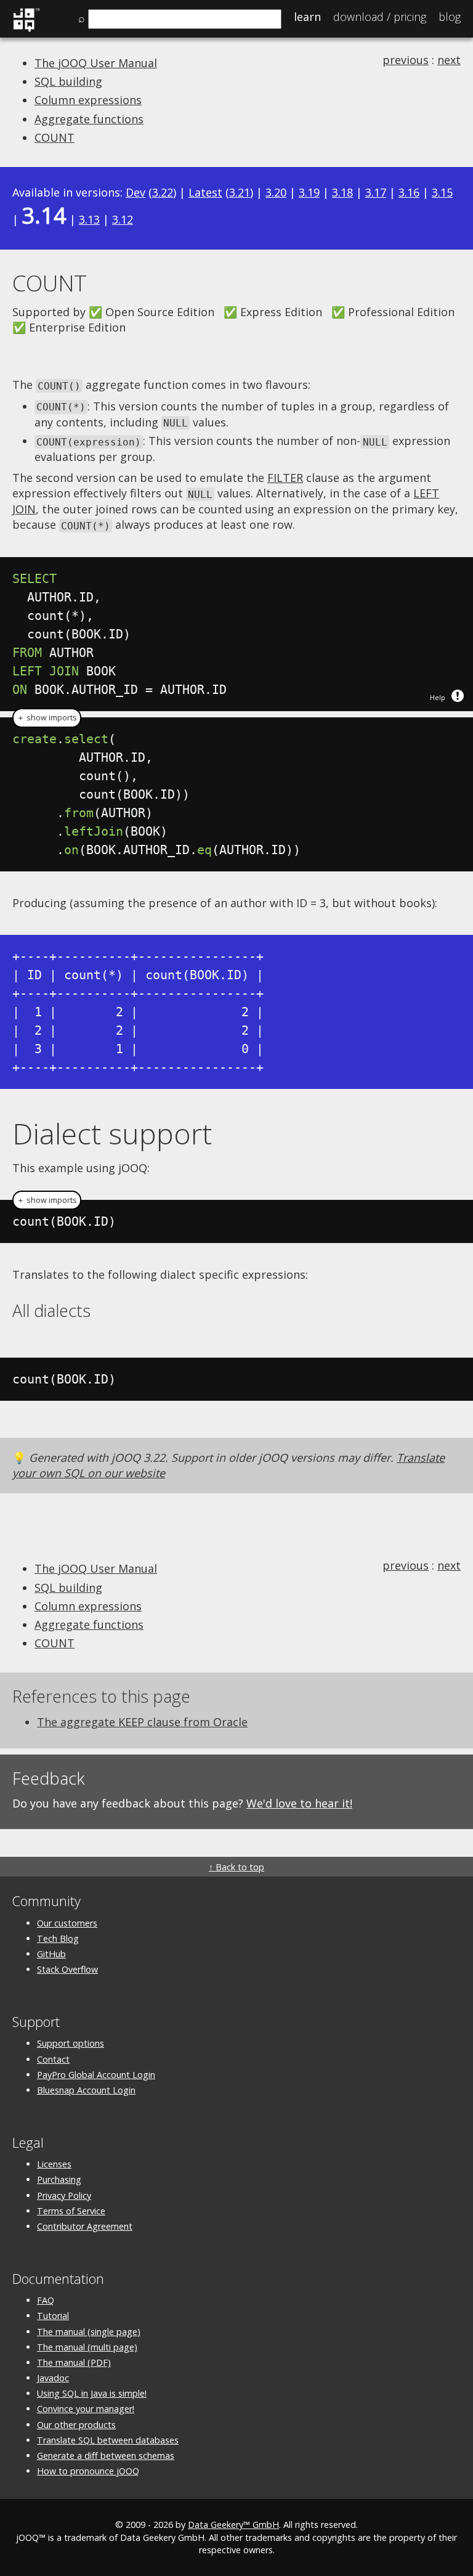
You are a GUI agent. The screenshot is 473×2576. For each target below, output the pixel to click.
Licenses (54, 2164)
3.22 (163, 192)
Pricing (380, 17)
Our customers (67, 1923)
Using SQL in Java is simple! (92, 2393)
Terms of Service (71, 2211)
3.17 (376, 192)
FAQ (46, 2300)
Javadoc (53, 2378)
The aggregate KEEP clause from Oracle (142, 1722)
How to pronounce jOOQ (88, 2471)
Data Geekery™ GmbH (233, 2525)
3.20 (276, 192)
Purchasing (59, 2179)
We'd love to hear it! (299, 1803)
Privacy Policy (64, 2195)
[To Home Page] (26, 30)
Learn (307, 17)
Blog (450, 17)
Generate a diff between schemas (106, 2456)
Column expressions (88, 100)
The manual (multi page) (87, 2347)
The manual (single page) (89, 2332)
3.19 (309, 192)
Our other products (76, 2425)
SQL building (68, 81)
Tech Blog (58, 1938)
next (449, 60)
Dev (135, 192)
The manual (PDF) (74, 2362)
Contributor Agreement (85, 2226)
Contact (53, 2059)
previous (406, 60)
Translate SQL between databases (108, 2440)
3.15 (442, 192)
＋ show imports (47, 718)
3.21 (240, 192)
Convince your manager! (86, 2409)
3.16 (409, 192)
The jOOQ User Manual (96, 63)
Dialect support (112, 1133)
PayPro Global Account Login (96, 2075)
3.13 (89, 219)
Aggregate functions (89, 119)
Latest (205, 192)
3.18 (342, 192)
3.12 (123, 219)
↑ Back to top (236, 1867)
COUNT (55, 137)
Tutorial (53, 2316)
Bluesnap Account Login (86, 2090)
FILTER (285, 478)
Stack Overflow (67, 1969)
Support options (71, 2043)
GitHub (51, 1954)
